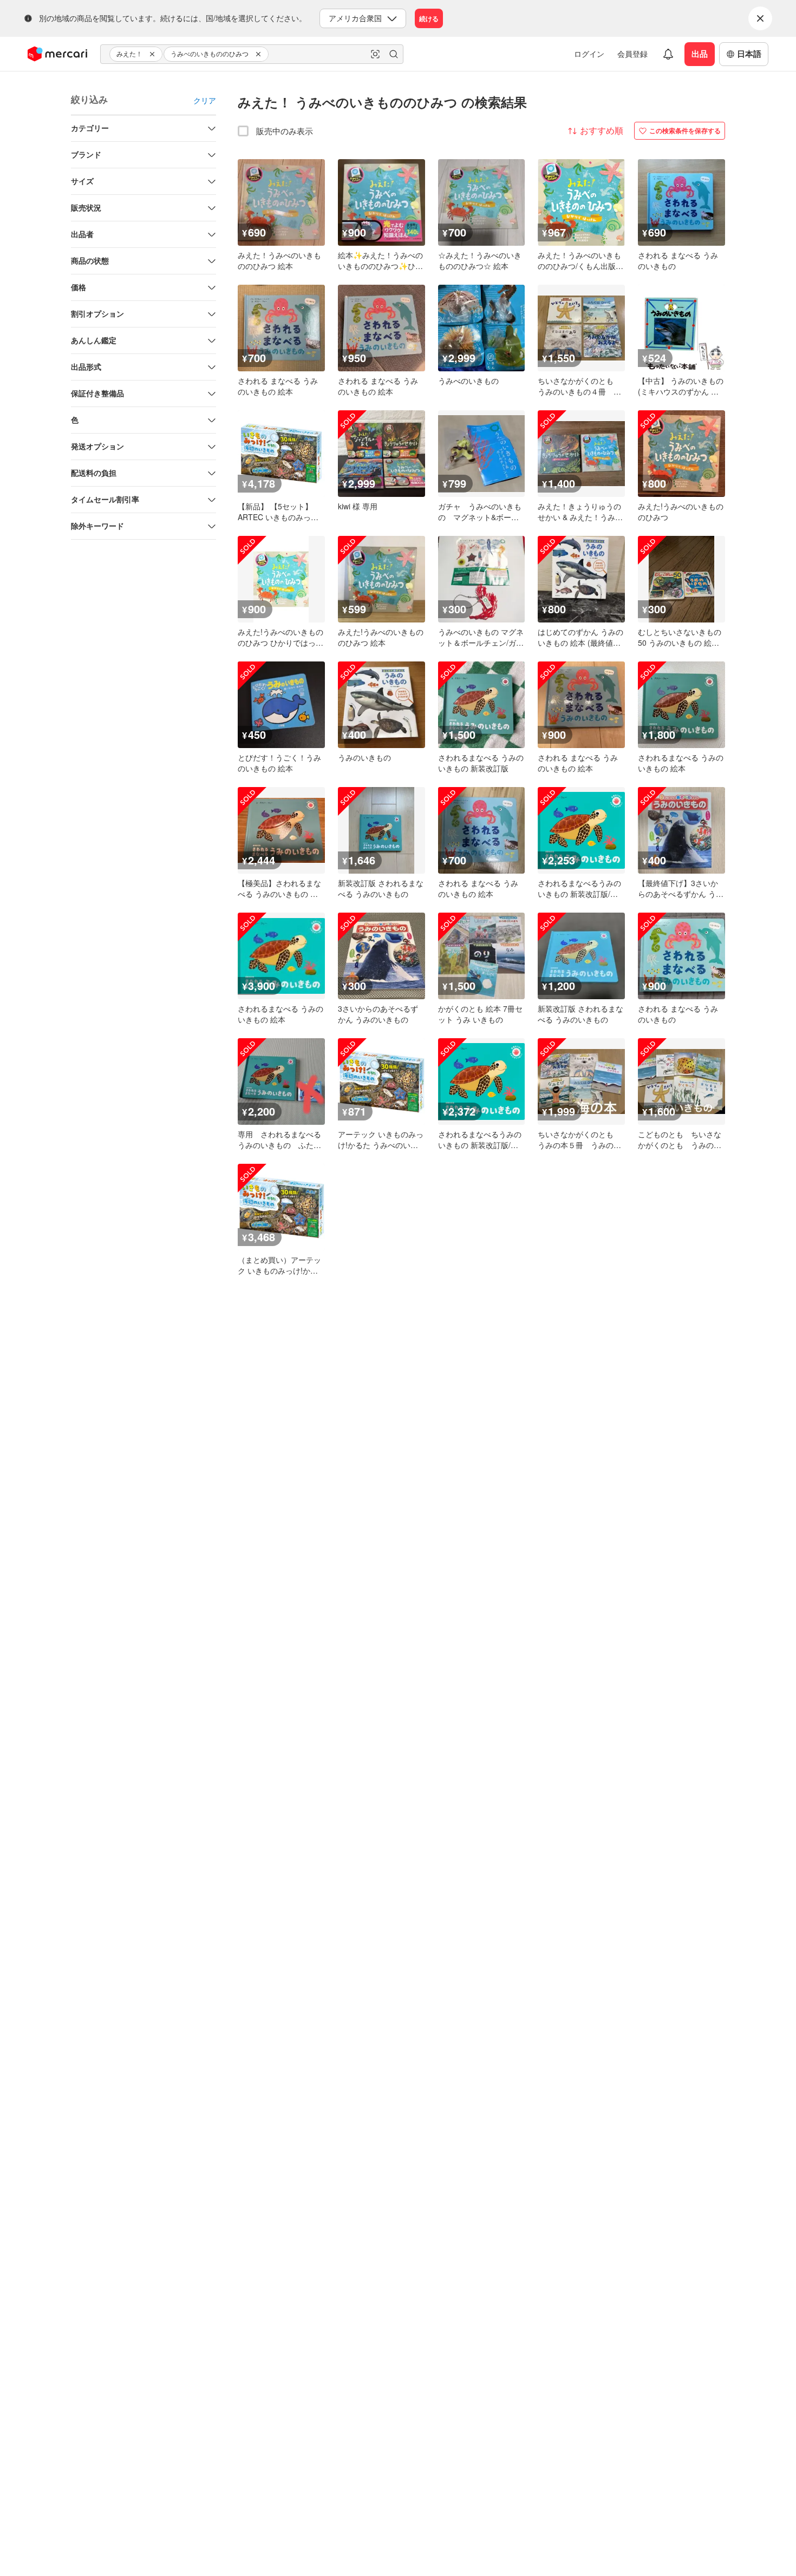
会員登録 (632, 54)
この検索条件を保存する (685, 130)
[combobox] (252, 54)
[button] (154, 54)
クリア (205, 100)
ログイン (589, 54)
